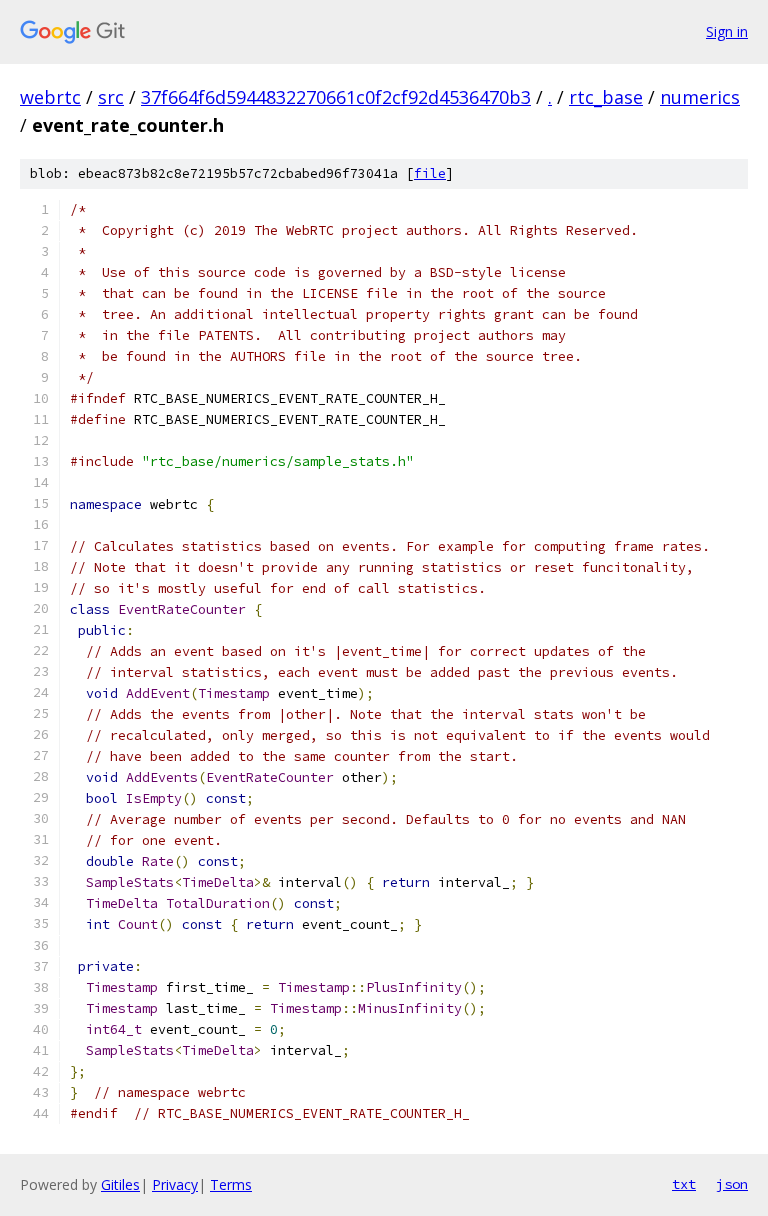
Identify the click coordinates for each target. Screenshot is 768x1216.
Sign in (727, 31)
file (430, 173)
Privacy (175, 1184)
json (732, 1184)
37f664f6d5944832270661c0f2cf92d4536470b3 (336, 97)
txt (684, 1184)
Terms (231, 1184)
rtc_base (606, 97)
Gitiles (120, 1184)
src (111, 97)
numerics (700, 97)
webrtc (50, 97)
